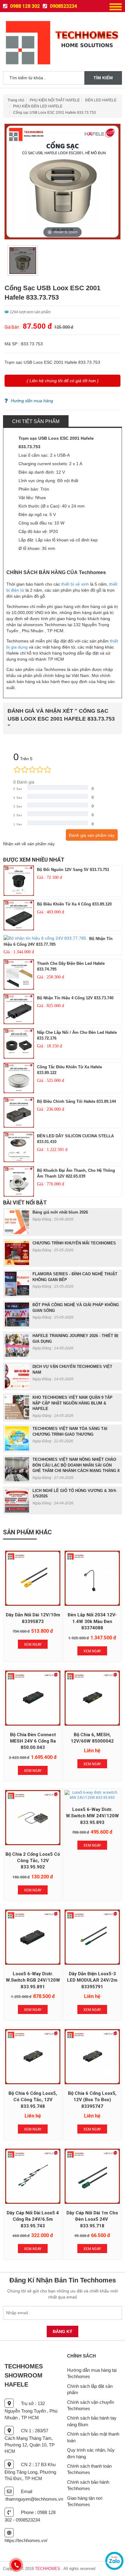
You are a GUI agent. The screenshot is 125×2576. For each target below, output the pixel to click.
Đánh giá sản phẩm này (92, 835)
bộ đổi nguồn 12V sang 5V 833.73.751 (73, 870)
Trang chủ (16, 100)
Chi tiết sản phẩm (36, 421)
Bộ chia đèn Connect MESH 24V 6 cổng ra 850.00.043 (33, 1741)
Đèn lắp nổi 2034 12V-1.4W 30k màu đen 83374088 (92, 1621)
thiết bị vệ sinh (75, 584)
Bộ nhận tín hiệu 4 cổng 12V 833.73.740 (75, 998)
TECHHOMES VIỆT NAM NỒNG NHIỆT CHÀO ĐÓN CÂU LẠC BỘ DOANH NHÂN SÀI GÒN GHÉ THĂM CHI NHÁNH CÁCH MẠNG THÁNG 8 (76, 1465)
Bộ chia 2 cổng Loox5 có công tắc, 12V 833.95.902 (33, 1861)
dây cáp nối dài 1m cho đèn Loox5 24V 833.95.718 (92, 2219)
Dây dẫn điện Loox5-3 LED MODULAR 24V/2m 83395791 (92, 1980)
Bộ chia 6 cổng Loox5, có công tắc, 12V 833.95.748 (33, 2100)
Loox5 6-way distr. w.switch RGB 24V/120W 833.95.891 (33, 1980)
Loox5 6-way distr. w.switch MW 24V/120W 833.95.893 (92, 1816)
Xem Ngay (33, 1644)
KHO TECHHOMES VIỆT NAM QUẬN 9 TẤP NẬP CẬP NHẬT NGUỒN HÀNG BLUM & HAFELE (73, 1403)
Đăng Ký (62, 2331)
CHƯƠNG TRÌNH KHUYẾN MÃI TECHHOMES (74, 1243)
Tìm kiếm (103, 78)
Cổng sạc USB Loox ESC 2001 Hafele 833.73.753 (54, 113)
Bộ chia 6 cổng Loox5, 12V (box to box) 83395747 (92, 2100)
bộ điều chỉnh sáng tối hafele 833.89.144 (76, 1101)
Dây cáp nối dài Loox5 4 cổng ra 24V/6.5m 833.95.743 (33, 2219)
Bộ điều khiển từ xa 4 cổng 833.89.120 (74, 904)
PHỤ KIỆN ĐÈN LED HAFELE (38, 106)
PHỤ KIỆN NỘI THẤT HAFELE (55, 100)
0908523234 (63, 6)
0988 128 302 (24, 6)
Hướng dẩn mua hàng (32, 401)
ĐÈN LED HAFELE (101, 100)
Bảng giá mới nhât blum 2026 (60, 1212)
